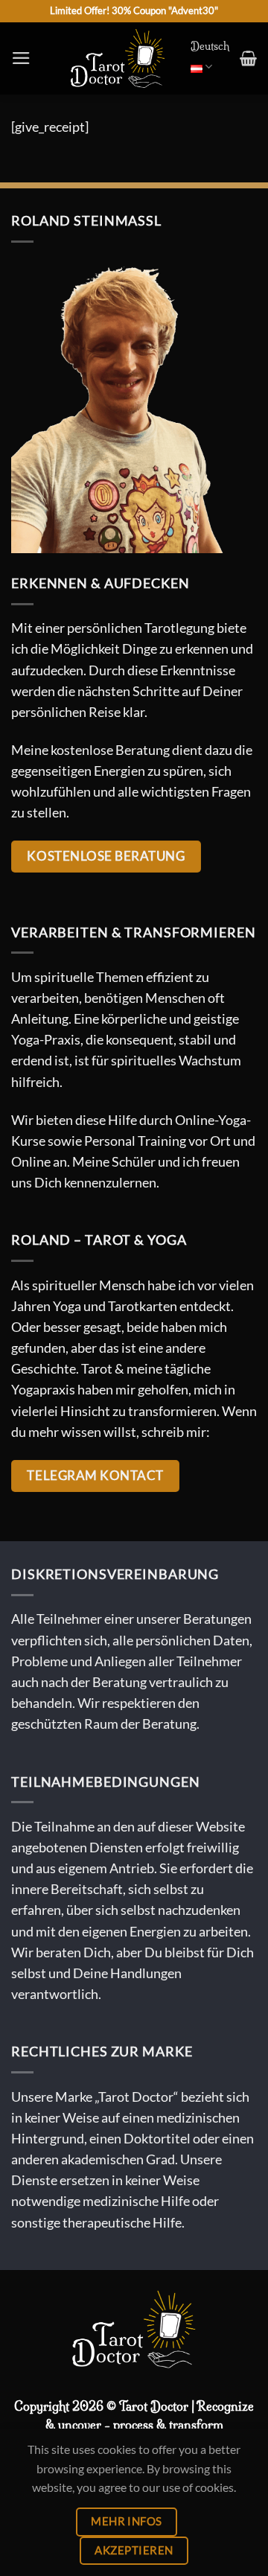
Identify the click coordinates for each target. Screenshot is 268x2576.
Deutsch (210, 46)
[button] (21, 58)
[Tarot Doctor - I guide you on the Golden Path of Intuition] (118, 58)
